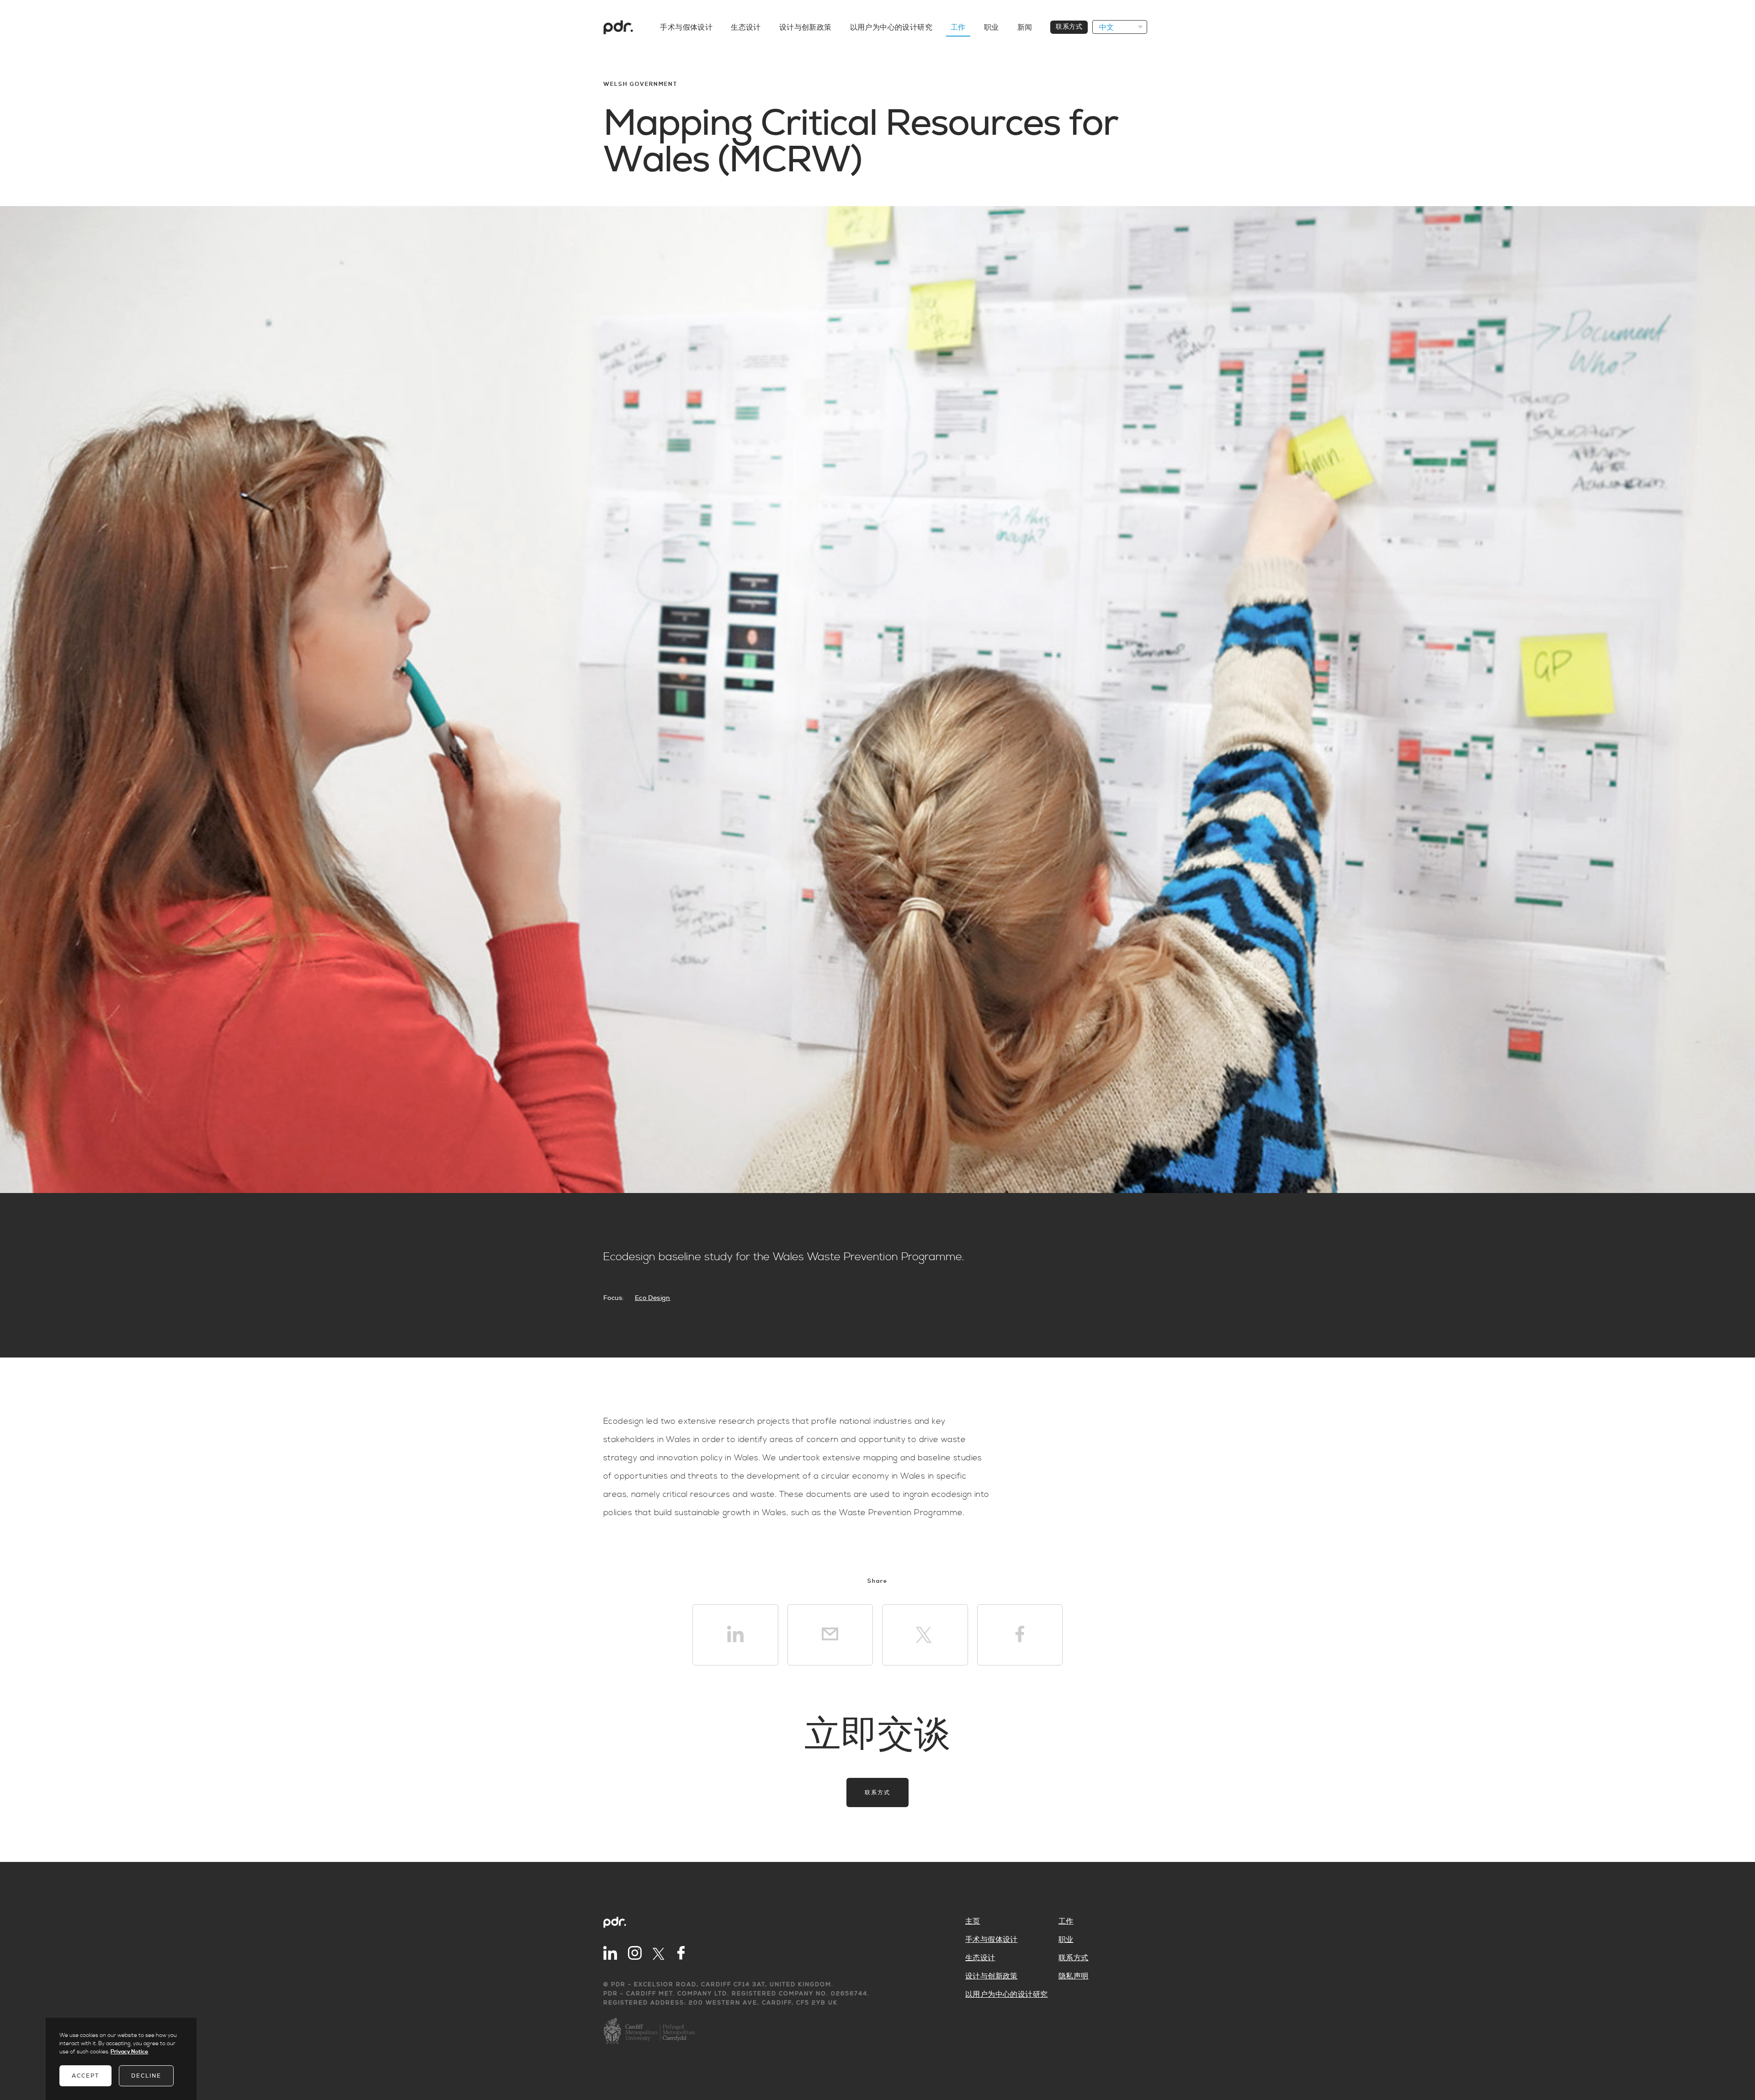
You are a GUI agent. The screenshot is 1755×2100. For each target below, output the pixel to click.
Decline (146, 2076)
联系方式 (1069, 27)
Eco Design (653, 1298)
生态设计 (746, 27)
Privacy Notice (129, 2052)
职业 (992, 27)
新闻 (1025, 27)
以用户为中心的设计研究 (891, 27)
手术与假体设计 (686, 27)
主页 (973, 1921)
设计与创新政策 (806, 27)
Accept (85, 2076)
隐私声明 (1074, 1976)
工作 (958, 27)
